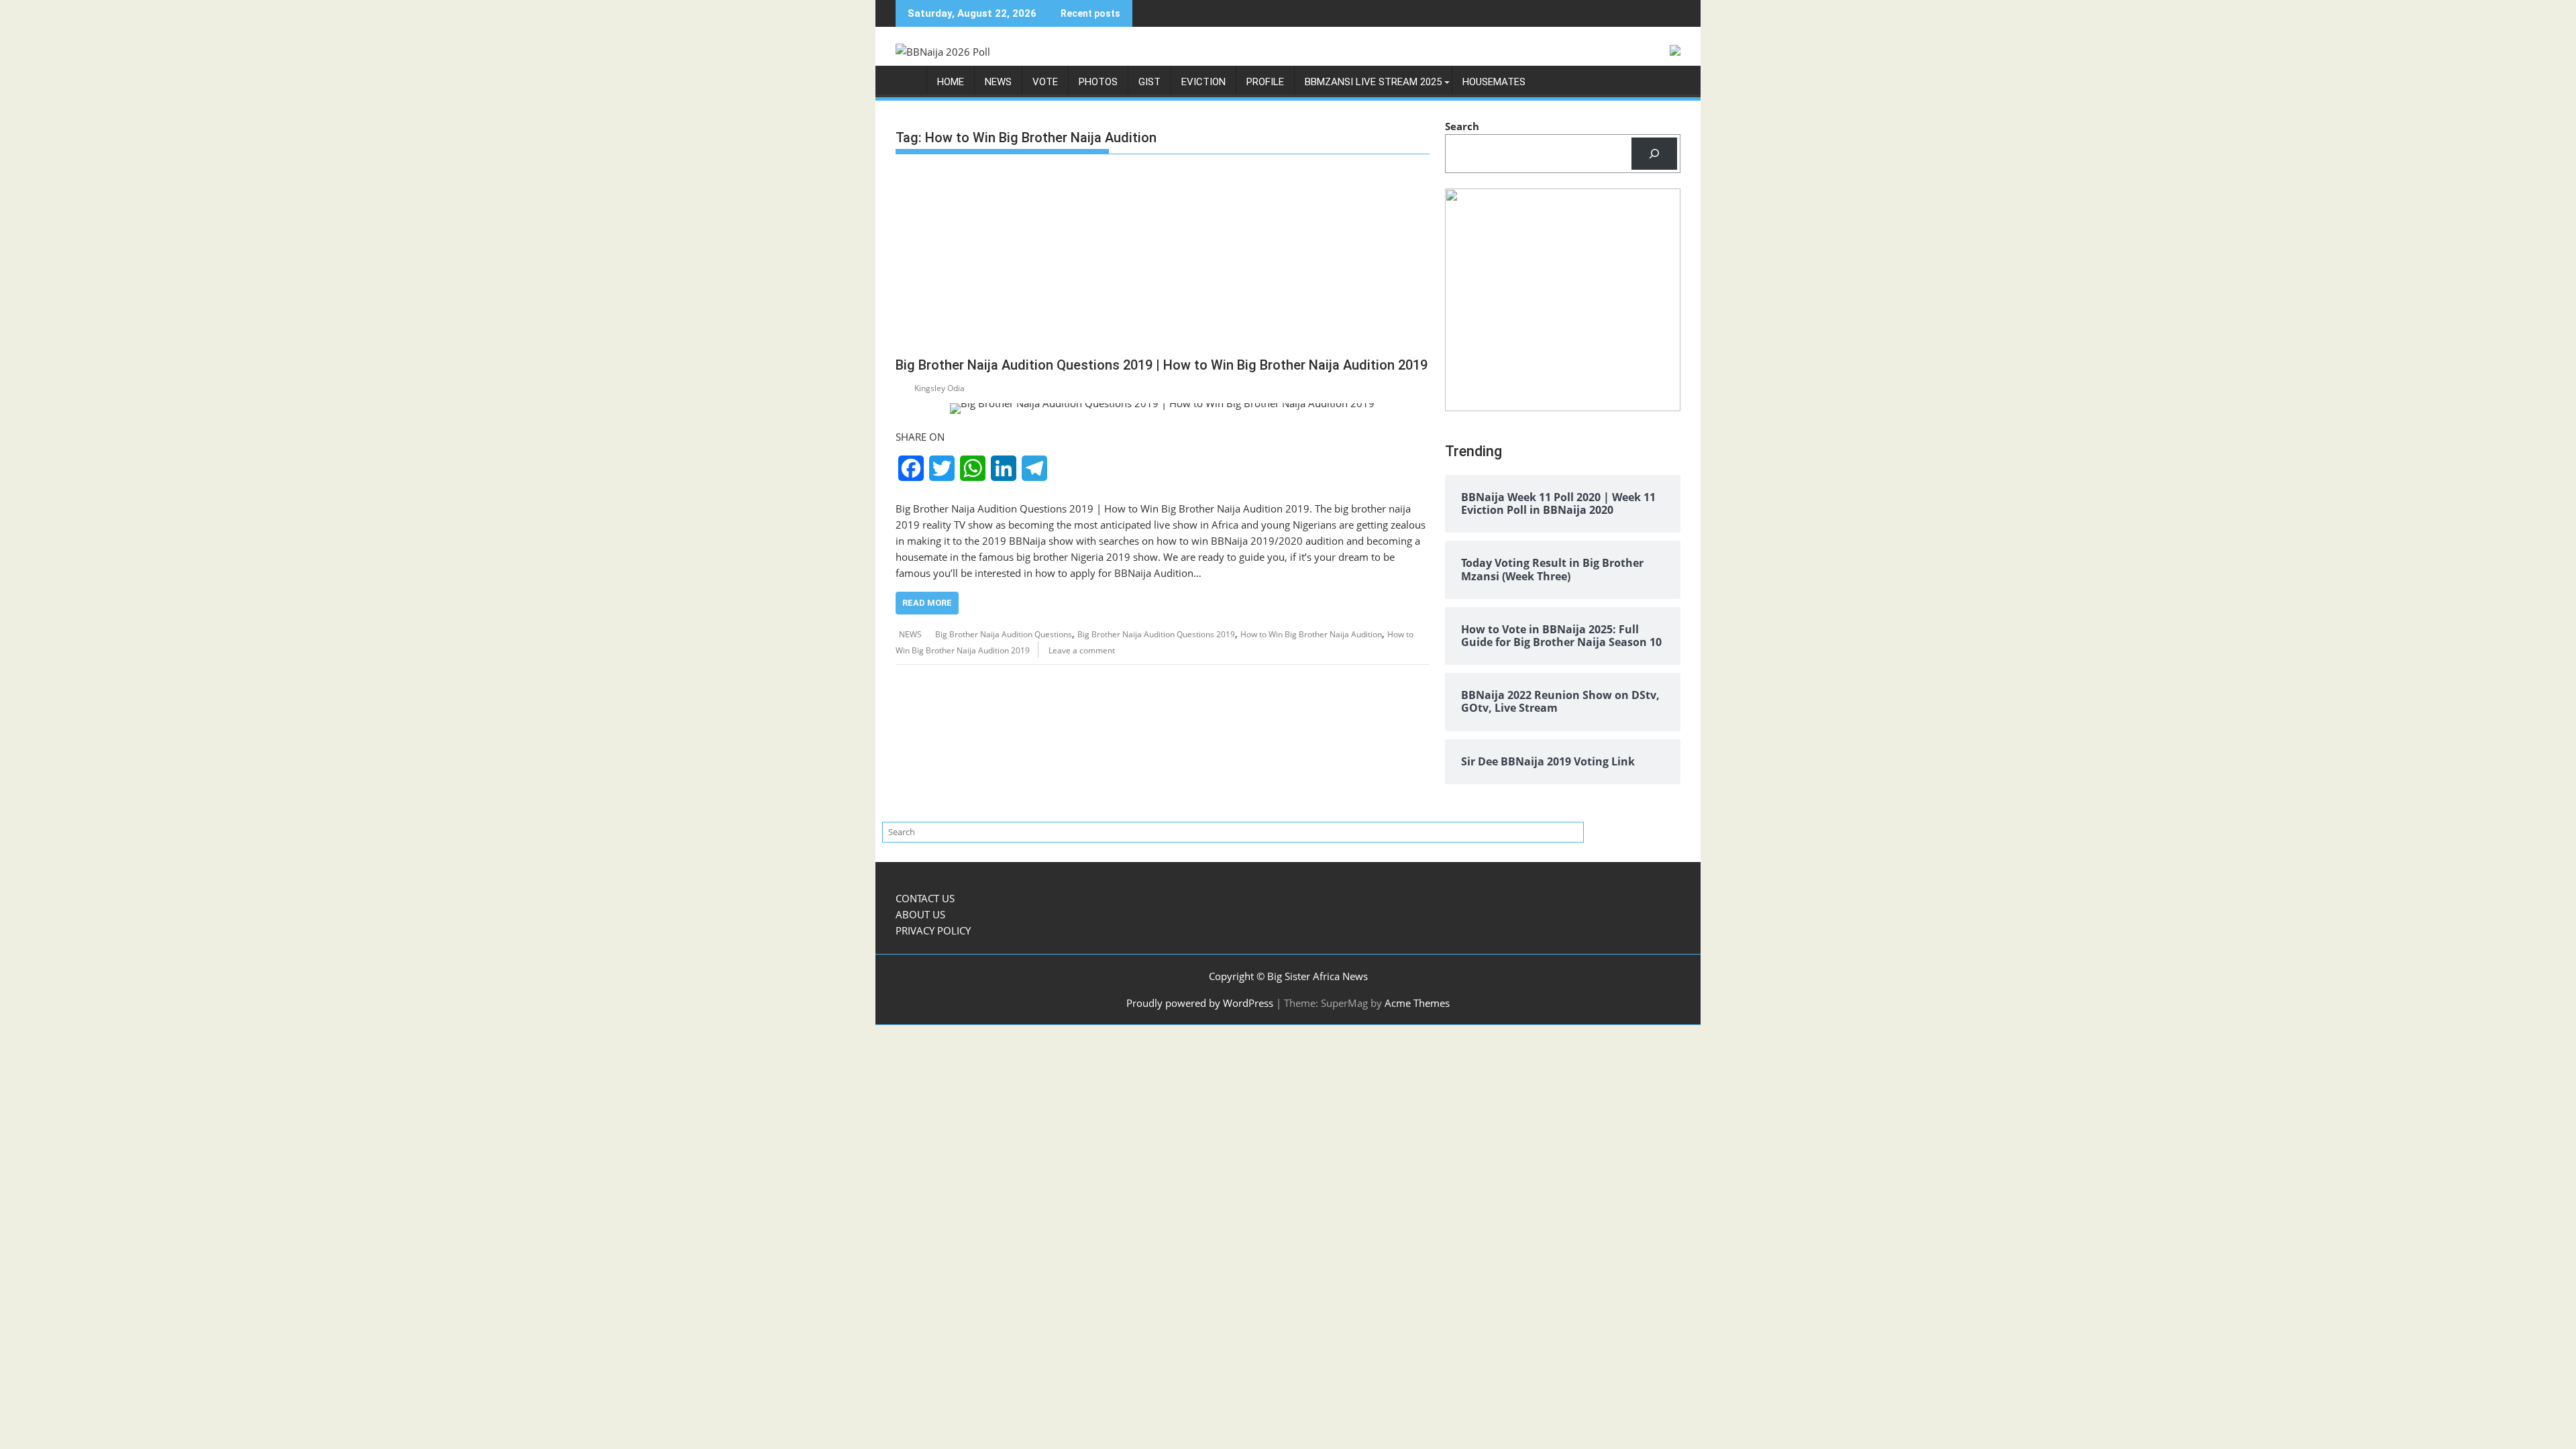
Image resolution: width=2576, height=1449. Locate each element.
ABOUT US (920, 914)
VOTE (1045, 82)
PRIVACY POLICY (933, 930)
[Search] (1654, 154)
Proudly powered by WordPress (1200, 1003)
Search (1462, 126)
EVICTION (1203, 82)
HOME (951, 82)
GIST (1149, 82)
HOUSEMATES (1494, 82)
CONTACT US (925, 898)
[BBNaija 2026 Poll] (909, 85)
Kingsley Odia (940, 388)
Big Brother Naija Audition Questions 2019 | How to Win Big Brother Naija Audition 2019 (1162, 365)
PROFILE (1265, 82)
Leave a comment (1082, 650)
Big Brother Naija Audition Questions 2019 (1156, 634)
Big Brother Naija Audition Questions (1004, 634)
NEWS (998, 82)
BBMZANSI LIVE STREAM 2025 (1373, 82)
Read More (927, 603)
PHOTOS (1098, 82)
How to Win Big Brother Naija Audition (1311, 634)
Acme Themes (1417, 1003)
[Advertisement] (1163, 258)
